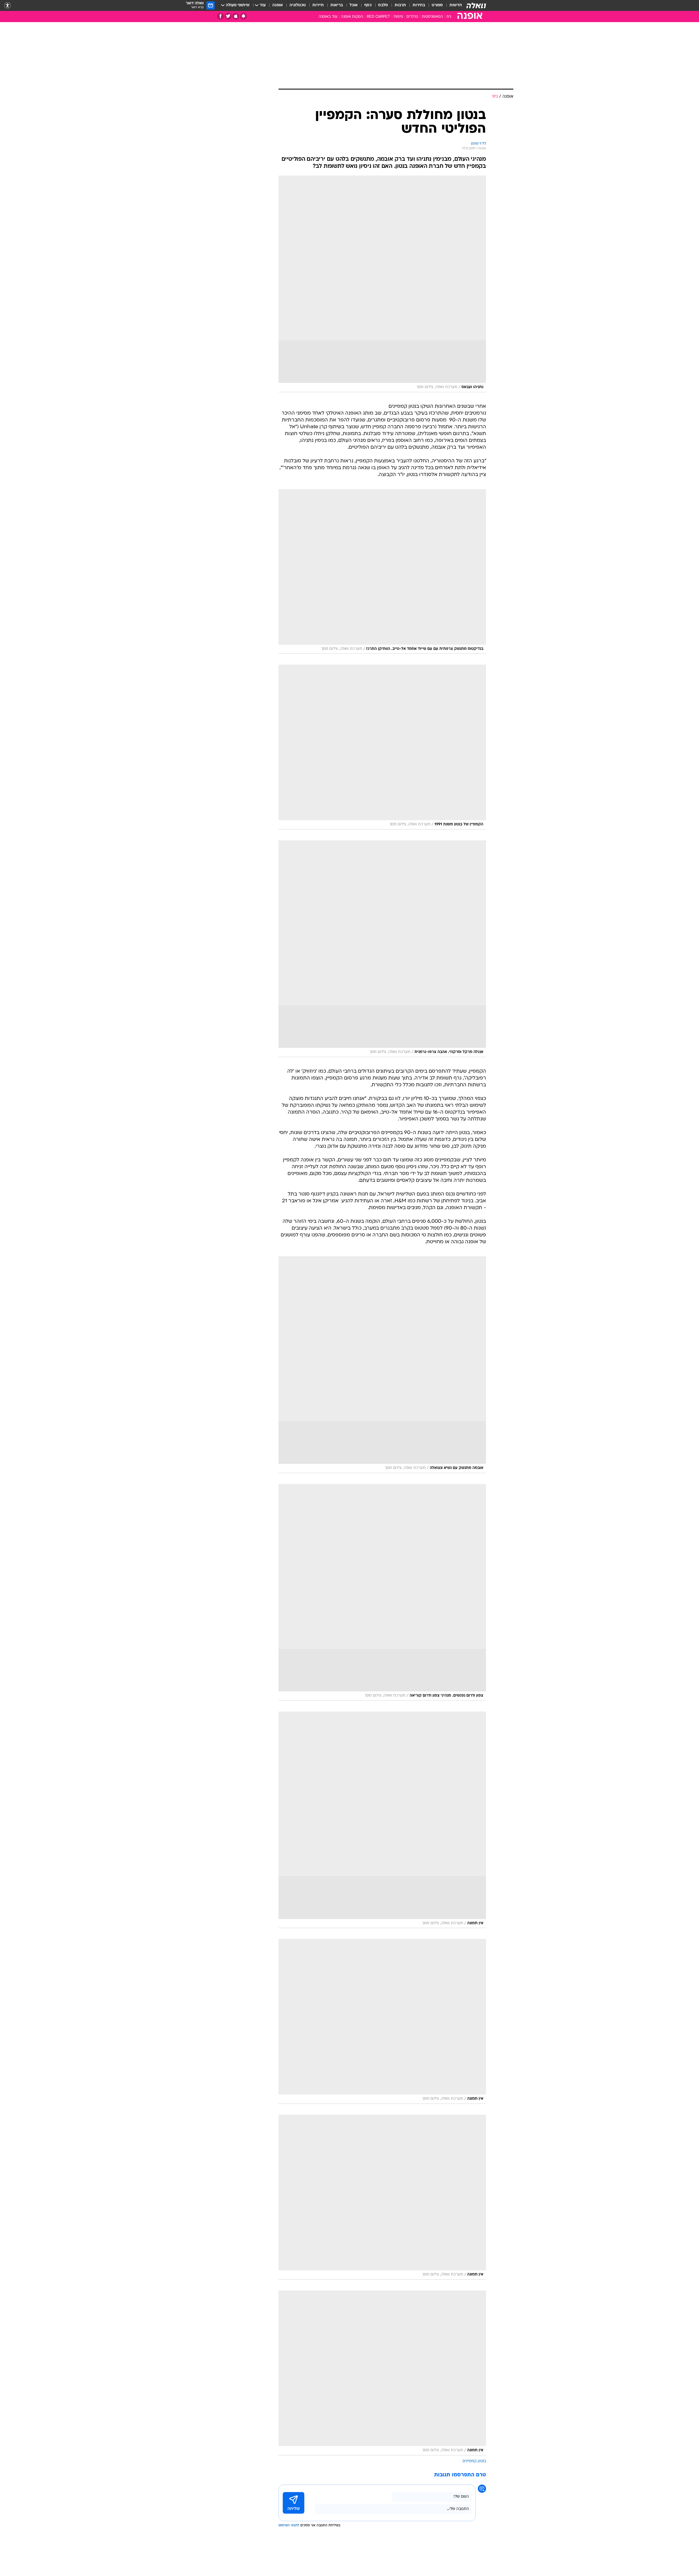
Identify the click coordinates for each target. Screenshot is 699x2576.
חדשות (456, 5)
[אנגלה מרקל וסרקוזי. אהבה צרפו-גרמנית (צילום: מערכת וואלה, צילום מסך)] (382, 949)
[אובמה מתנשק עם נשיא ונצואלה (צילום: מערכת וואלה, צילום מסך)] (382, 1365)
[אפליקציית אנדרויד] (243, 16)
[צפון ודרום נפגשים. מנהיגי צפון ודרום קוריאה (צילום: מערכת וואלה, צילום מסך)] (382, 1592)
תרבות (400, 5)
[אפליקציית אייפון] (236, 16)
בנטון (482, 2461)
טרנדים (412, 17)
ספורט (437, 5)
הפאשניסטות (432, 17)
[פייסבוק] (220, 16)
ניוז (449, 17)
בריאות (337, 5)
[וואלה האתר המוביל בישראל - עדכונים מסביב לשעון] (476, 5)
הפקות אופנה (352, 17)
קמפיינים (470, 2461)
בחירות (419, 5)
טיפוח (398, 17)
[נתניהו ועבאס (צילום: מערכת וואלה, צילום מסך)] (382, 284)
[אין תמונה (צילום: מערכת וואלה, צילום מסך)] (382, 1820)
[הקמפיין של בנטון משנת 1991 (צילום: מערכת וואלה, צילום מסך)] (382, 747)
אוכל (354, 5)
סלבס (383, 5)
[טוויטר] (228, 16)
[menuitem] (452, 5)
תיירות (318, 5)
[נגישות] (8, 6)
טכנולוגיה (298, 5)
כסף (368, 5)
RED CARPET (378, 17)
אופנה (278, 5)
